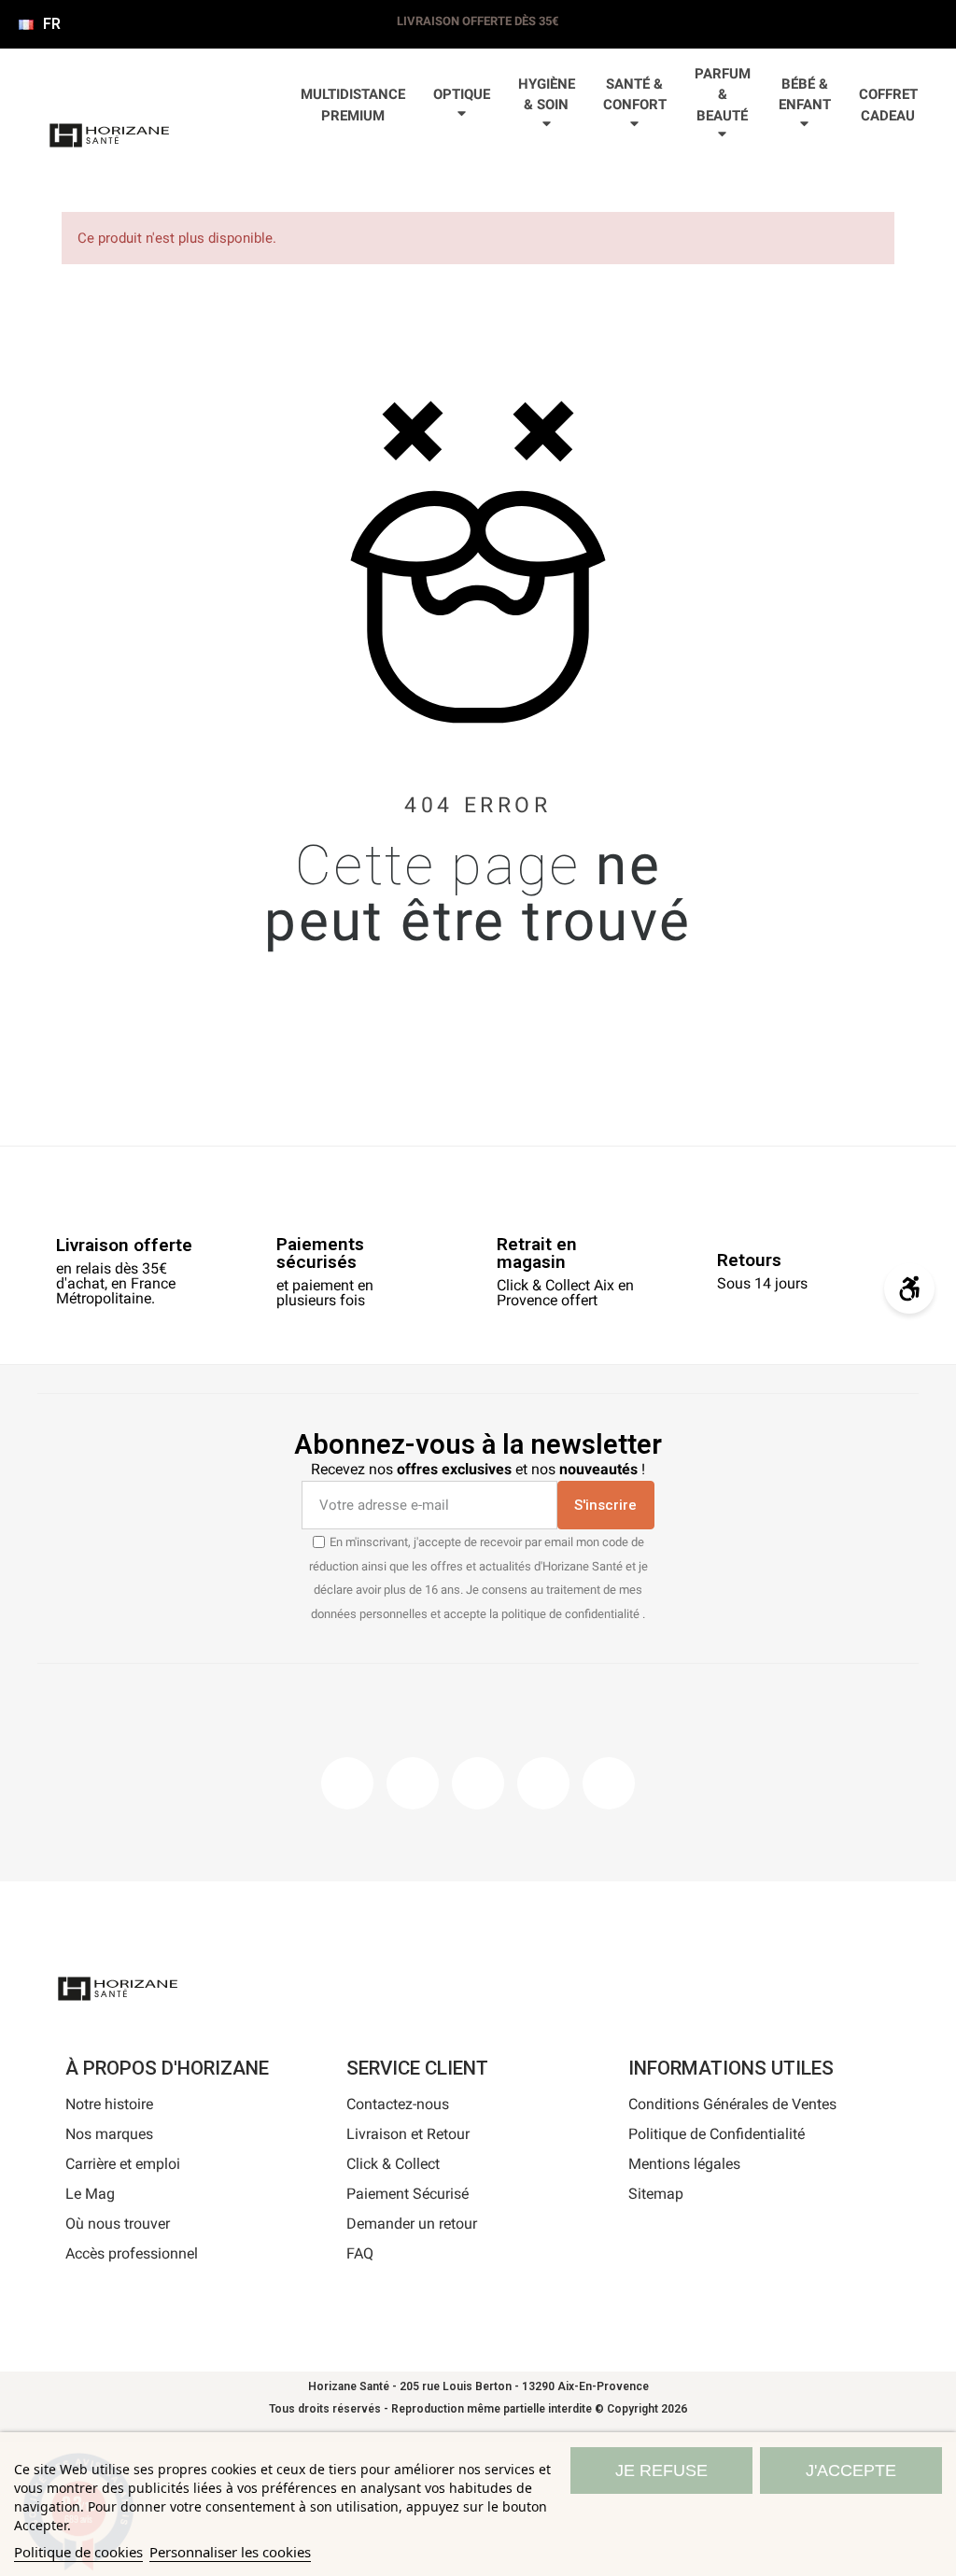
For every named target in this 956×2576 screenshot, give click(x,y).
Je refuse (661, 2470)
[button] (313, 177)
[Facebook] (347, 1783)
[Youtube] (543, 1783)
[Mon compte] (374, 177)
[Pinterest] (478, 1783)
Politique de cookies (78, 2552)
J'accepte (851, 2470)
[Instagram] (413, 1783)
